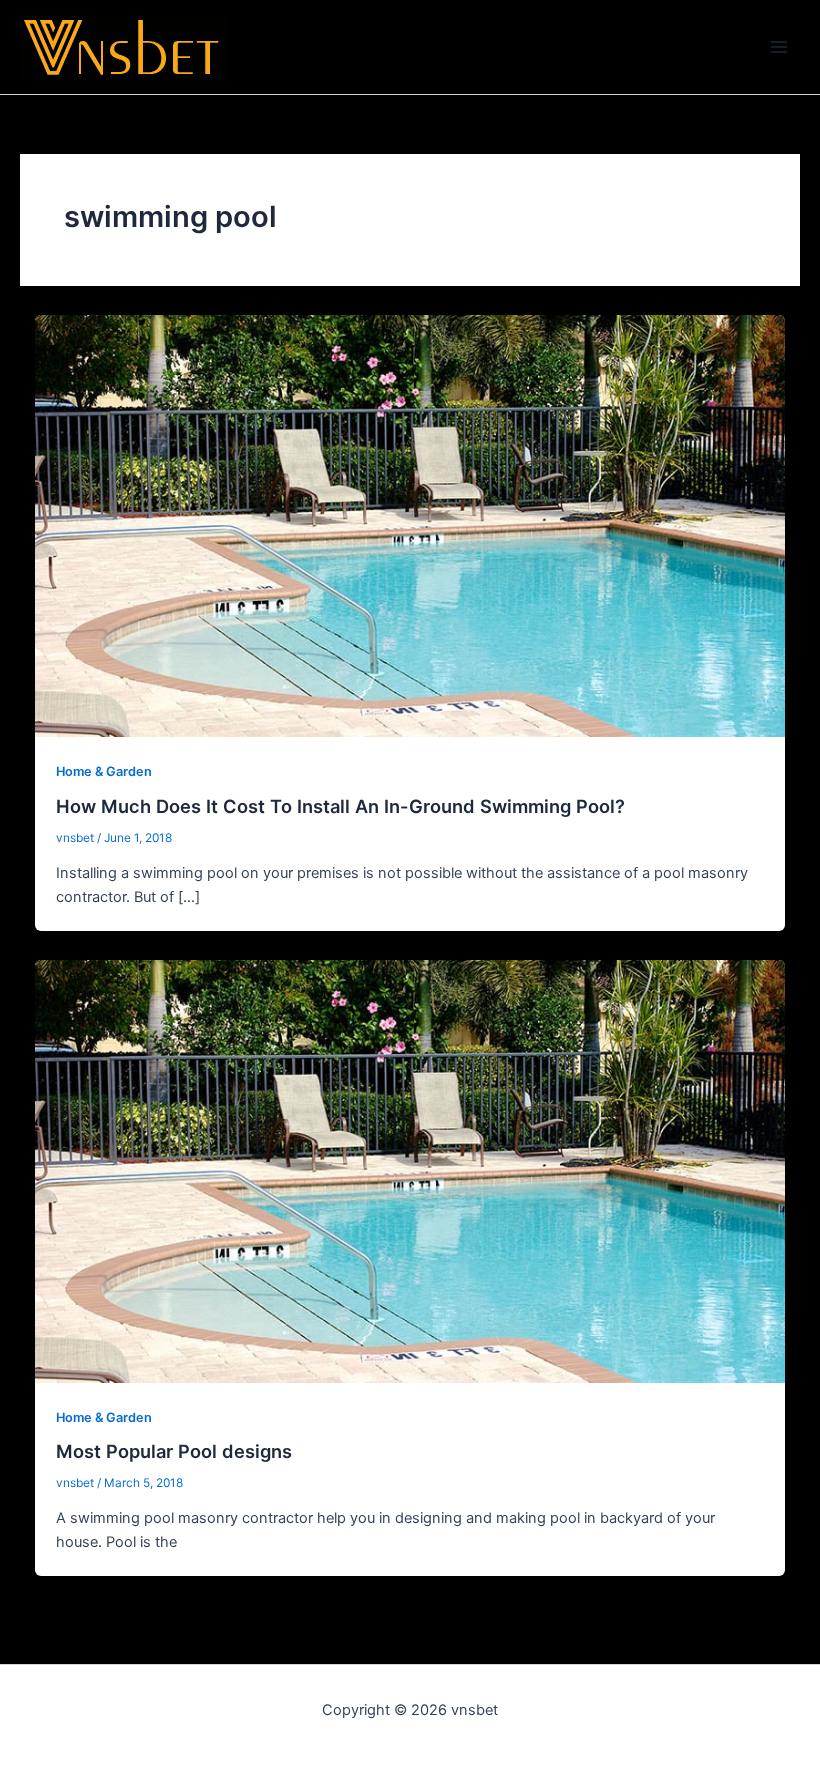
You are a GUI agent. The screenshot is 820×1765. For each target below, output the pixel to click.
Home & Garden (104, 771)
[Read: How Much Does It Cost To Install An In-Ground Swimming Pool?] (410, 525)
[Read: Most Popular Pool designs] (410, 1170)
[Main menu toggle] (779, 47)
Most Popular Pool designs (174, 1451)
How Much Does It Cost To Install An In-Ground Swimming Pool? (340, 806)
